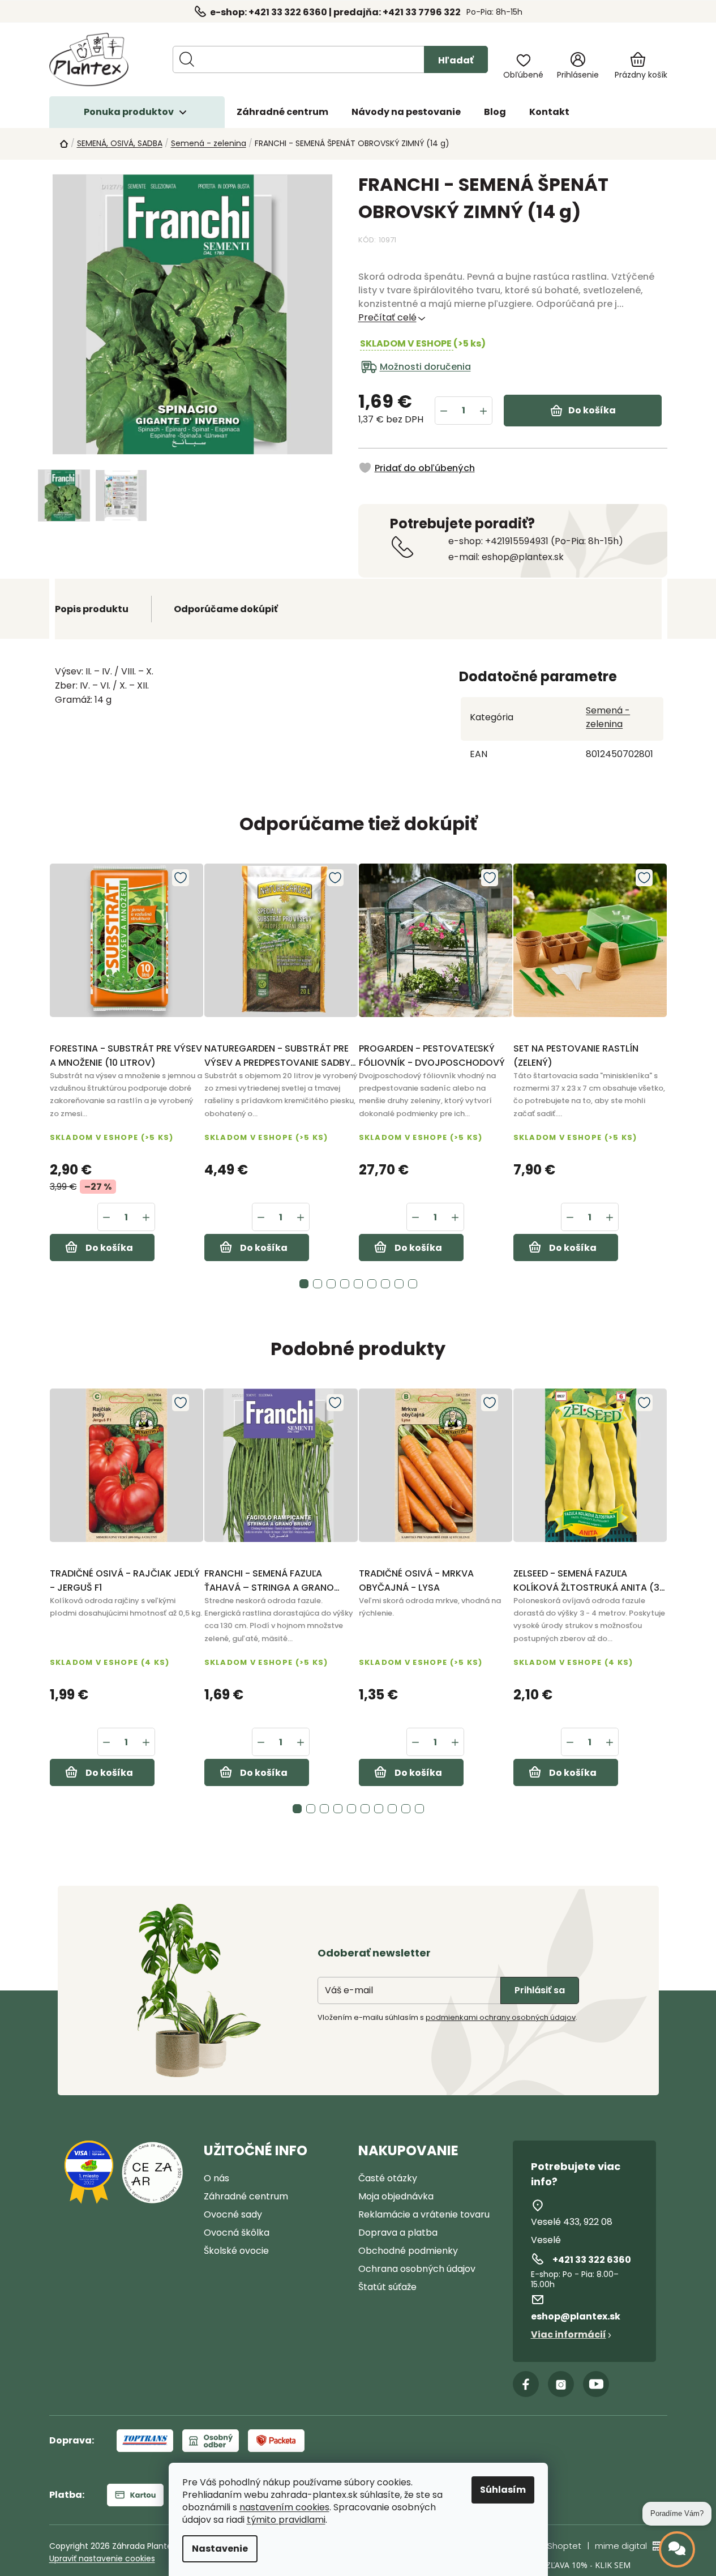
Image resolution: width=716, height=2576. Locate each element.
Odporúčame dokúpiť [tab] (226, 609)
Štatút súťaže (387, 2287)
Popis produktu (92, 609)
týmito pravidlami (286, 2520)
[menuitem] (282, 112)
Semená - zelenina (608, 717)
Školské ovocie (236, 2251)
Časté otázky (388, 2178)
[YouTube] (596, 2384)
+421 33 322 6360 (592, 2260)
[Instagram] (561, 2384)
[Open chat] (677, 2549)
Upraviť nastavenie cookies (102, 2558)
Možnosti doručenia (425, 367)
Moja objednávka (396, 2196)
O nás (216, 2178)
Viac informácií (569, 2334)
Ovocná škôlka (237, 2233)
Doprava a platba (398, 2233)
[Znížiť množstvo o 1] (444, 411)
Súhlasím (503, 2490)
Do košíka (592, 410)
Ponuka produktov (129, 112)
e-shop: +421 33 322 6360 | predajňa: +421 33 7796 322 (335, 12)
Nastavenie (220, 2549)
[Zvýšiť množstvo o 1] (483, 411)
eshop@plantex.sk (576, 2316)
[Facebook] (526, 2384)
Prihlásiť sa (540, 1990)
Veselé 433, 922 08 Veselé (572, 2231)
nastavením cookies (284, 2507)
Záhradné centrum (246, 2196)
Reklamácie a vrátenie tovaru (424, 2214)
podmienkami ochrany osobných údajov (501, 2017)
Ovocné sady (233, 2214)
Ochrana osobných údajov (417, 2269)
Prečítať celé (387, 317)
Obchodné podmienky (408, 2251)
